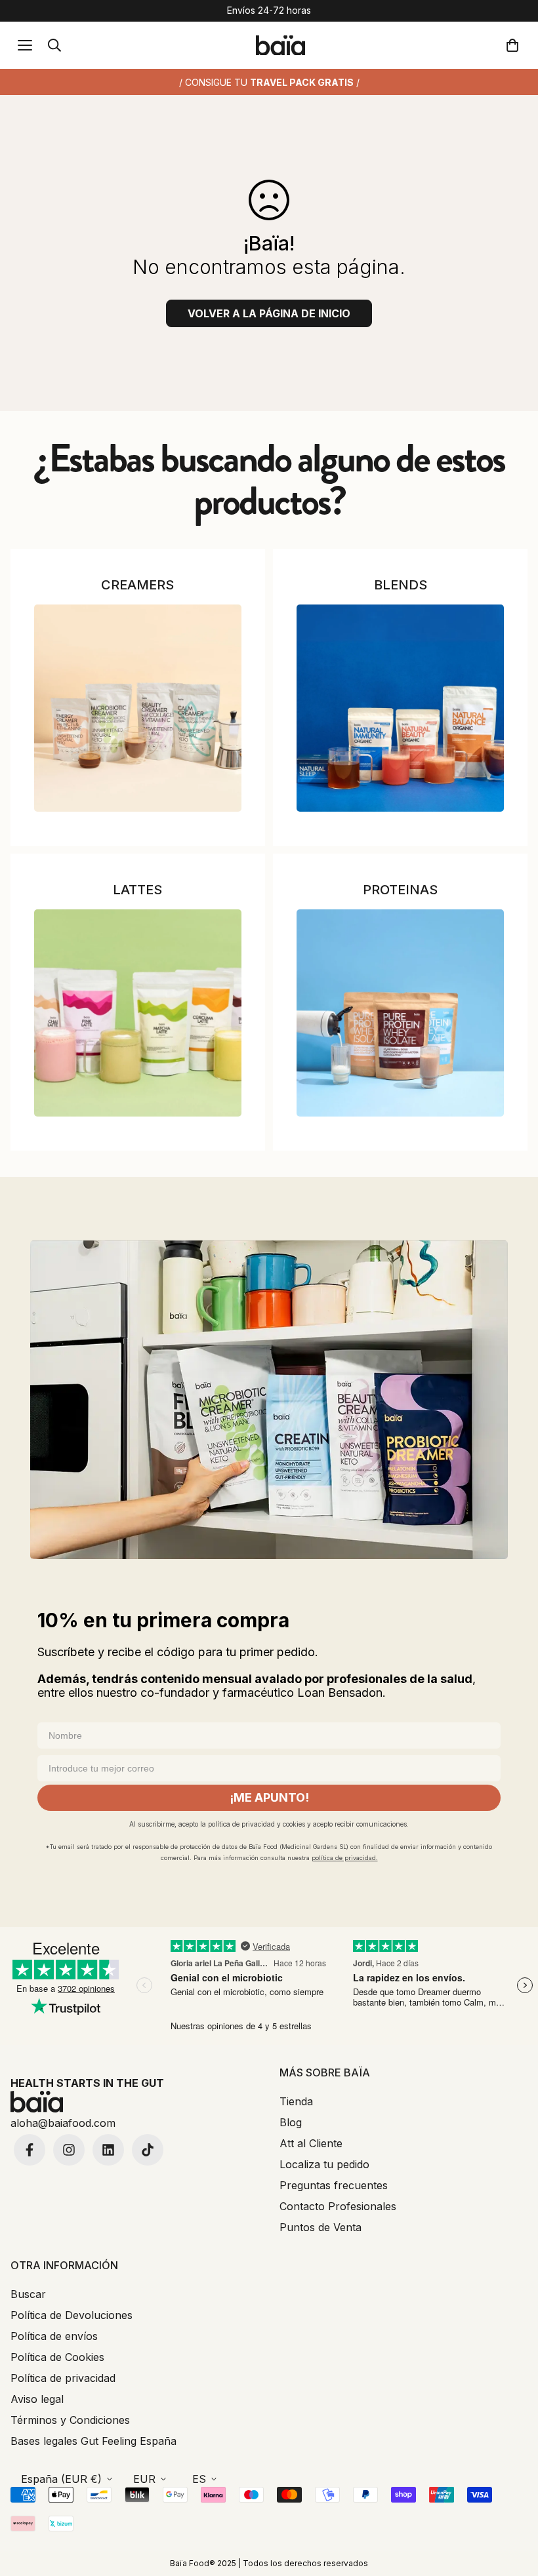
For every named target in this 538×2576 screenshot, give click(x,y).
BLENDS (401, 585)
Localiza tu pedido (324, 2164)
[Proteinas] (400, 1013)
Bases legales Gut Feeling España (93, 2441)
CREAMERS (137, 585)
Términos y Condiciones (70, 2420)
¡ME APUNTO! (269, 1797)
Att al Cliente (311, 2143)
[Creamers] (138, 708)
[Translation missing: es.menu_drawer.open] (25, 45)
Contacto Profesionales (338, 2206)
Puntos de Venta (321, 2227)
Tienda (296, 2101)
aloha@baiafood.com (63, 2123)
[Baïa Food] (280, 46)
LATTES (137, 890)
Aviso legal (37, 2399)
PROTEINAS (400, 890)
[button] (515, 45)
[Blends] (400, 708)
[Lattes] (138, 1013)
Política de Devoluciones (72, 2315)
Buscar (28, 2294)
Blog (291, 2122)
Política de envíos (54, 2336)
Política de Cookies (57, 2357)
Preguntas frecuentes (334, 2185)
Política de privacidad (63, 2378)
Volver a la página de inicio (269, 313)
